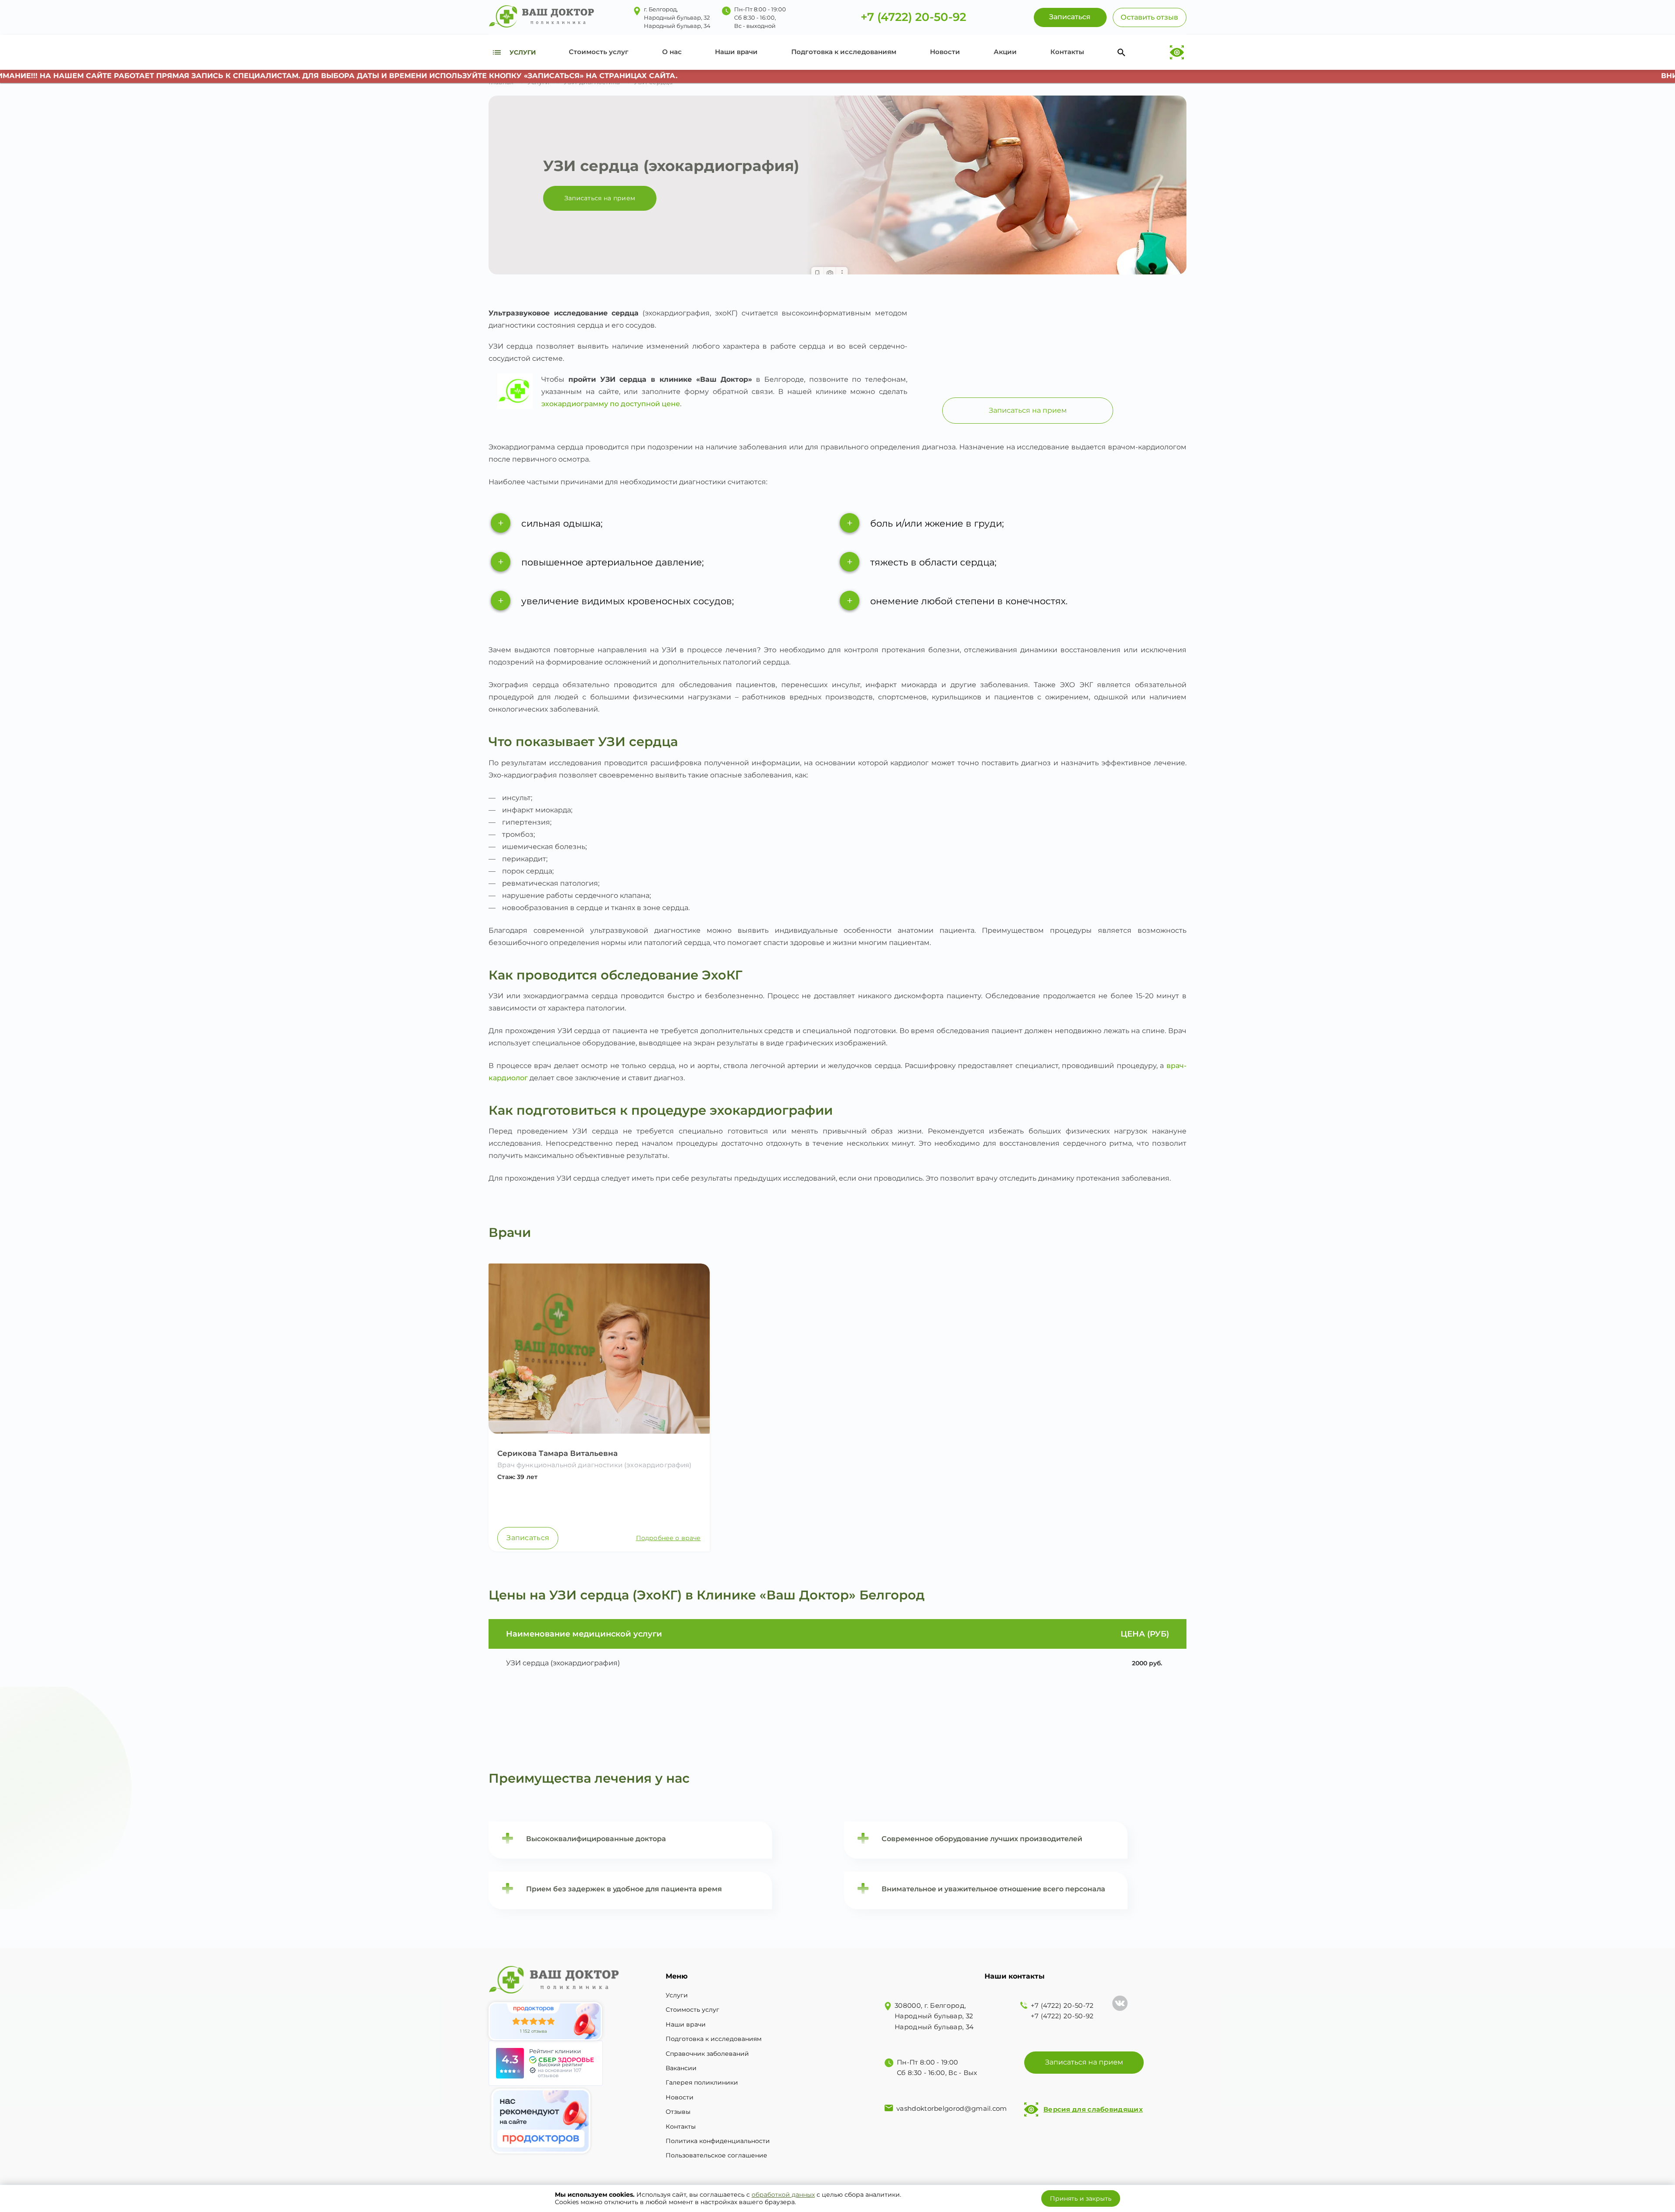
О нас (672, 52)
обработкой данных (783, 2195)
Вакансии (681, 2068)
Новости (945, 52)
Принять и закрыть (1081, 2198)
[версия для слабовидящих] (1177, 53)
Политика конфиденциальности (718, 2141)
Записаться (528, 1538)
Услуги (677, 1995)
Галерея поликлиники (702, 2082)
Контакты (1067, 52)
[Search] (1121, 52)
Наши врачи (736, 52)
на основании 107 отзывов (559, 2073)
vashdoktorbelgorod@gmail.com (952, 2108)
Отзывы (678, 2112)
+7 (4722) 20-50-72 (1062, 2005)
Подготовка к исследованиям (844, 52)
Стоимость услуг (599, 52)
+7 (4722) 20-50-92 (913, 17)
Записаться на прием (600, 198)
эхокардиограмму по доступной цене (611, 404)
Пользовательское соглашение (716, 2155)
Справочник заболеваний (707, 2054)
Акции (1005, 52)
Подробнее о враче (668, 1538)
